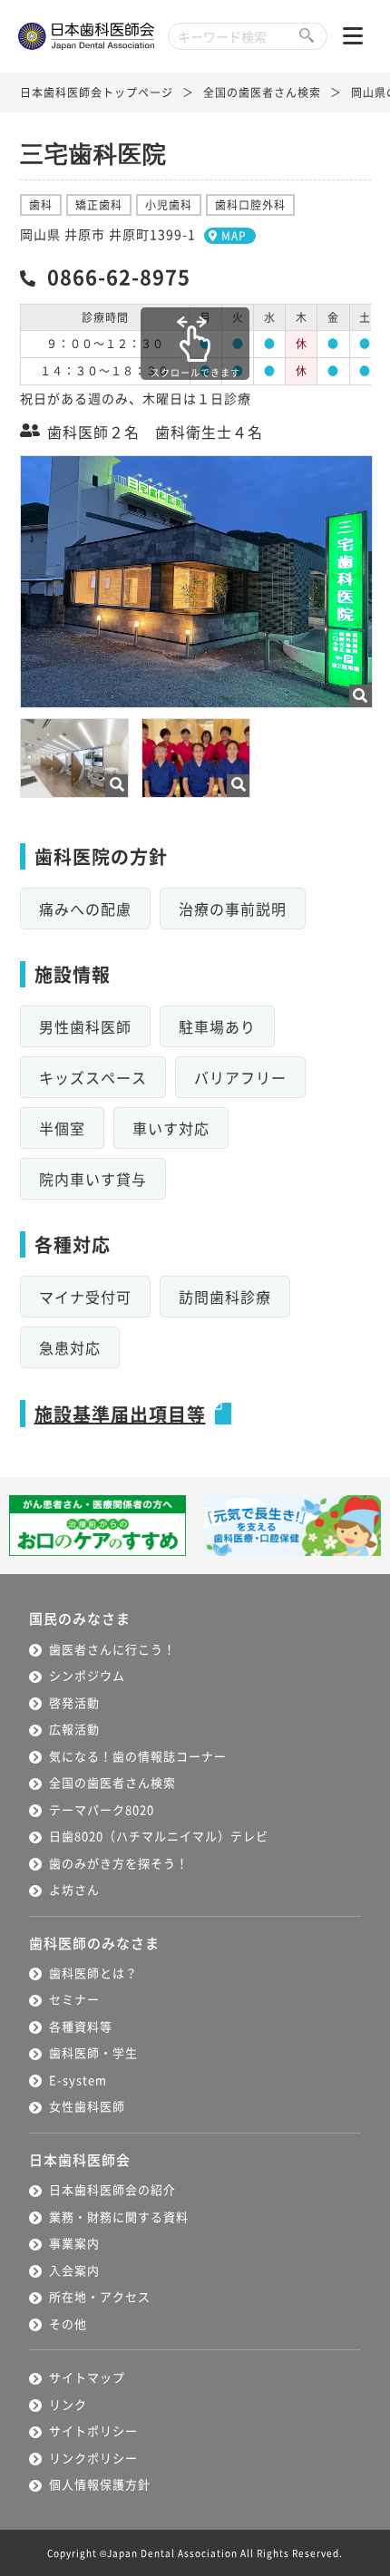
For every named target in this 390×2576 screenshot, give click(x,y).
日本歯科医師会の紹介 (112, 2189)
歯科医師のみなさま (94, 1943)
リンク (68, 2404)
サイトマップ (87, 2377)
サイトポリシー (93, 2430)
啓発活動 (74, 1702)
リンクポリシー (93, 2458)
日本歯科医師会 (80, 2159)
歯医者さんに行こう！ (112, 1649)
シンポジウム (87, 1675)
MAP (234, 235)
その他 (68, 2323)
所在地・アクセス (100, 2296)
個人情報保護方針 (100, 2484)
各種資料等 (81, 2026)
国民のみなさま (80, 1618)
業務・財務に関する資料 (119, 2216)
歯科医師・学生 (93, 2052)
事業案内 (74, 2243)
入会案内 (74, 2270)
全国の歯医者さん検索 (262, 92)
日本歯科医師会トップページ (97, 92)
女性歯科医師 (87, 2106)
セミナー (74, 1999)
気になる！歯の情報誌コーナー (138, 1756)
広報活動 (74, 1729)
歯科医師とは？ (93, 1973)
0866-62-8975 (119, 276)
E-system (78, 2080)
